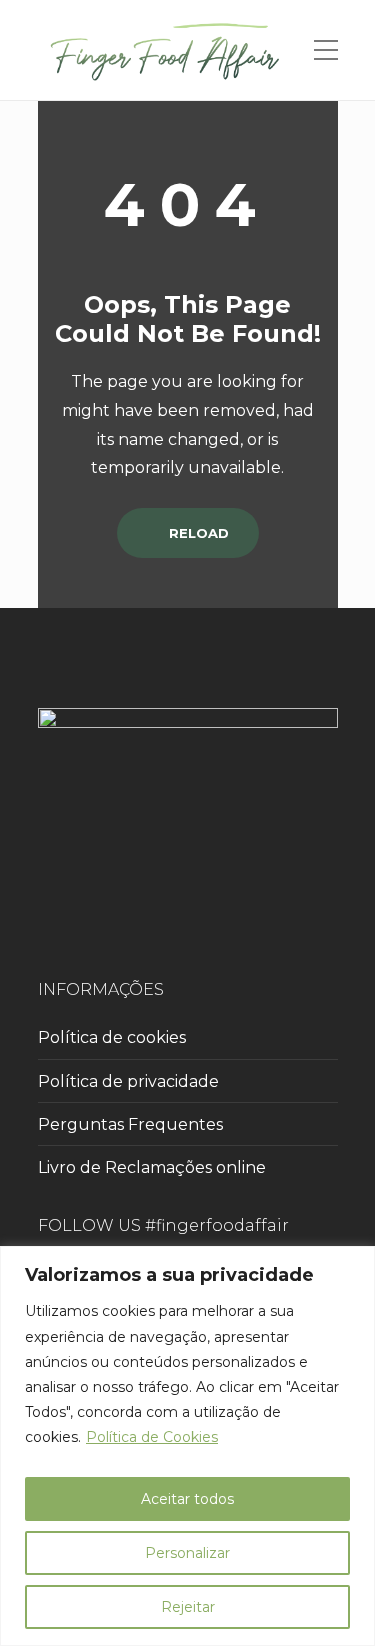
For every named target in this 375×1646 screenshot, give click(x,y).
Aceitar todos (187, 1499)
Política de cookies (112, 1037)
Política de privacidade (128, 1081)
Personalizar (187, 1553)
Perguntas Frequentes (130, 1124)
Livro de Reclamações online (152, 1167)
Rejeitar (188, 1607)
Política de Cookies (152, 1437)
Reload (197, 533)
